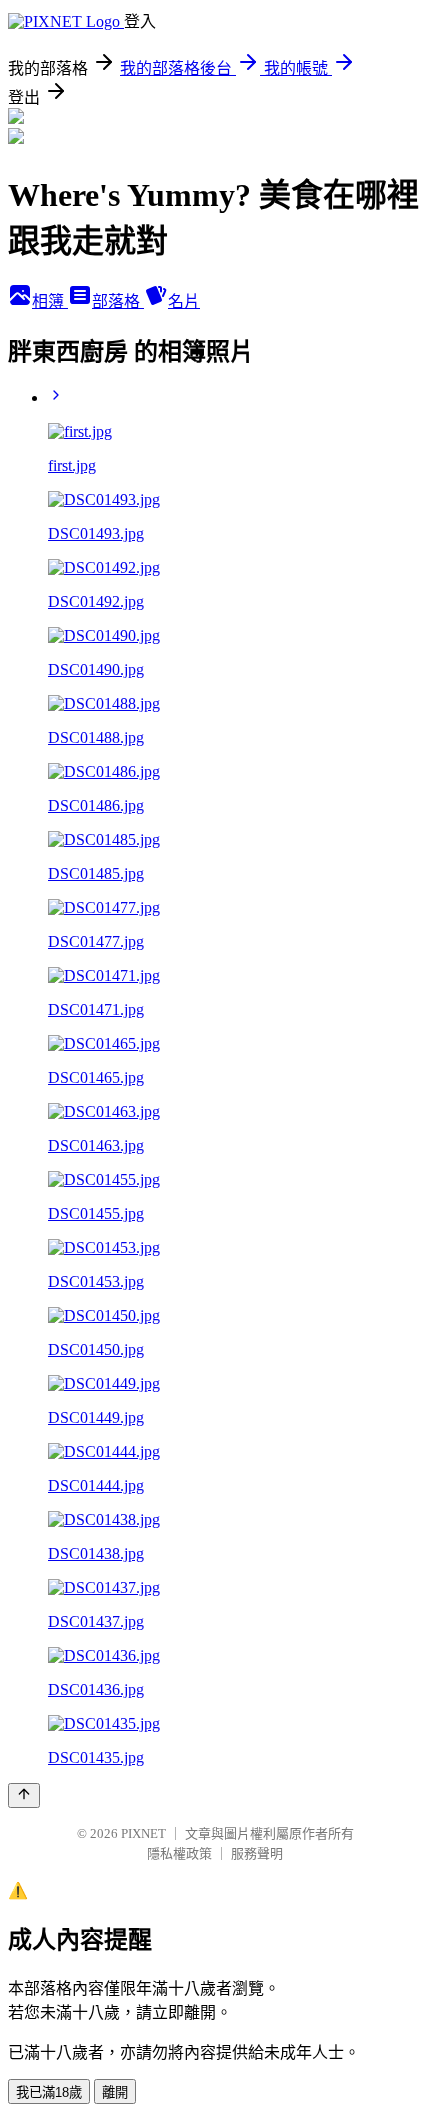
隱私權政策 (179, 1853)
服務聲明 (257, 1853)
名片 (184, 301)
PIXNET (143, 1833)
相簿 (50, 301)
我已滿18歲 (49, 2092)
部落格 (118, 301)
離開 (115, 2092)
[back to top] (24, 1795)
